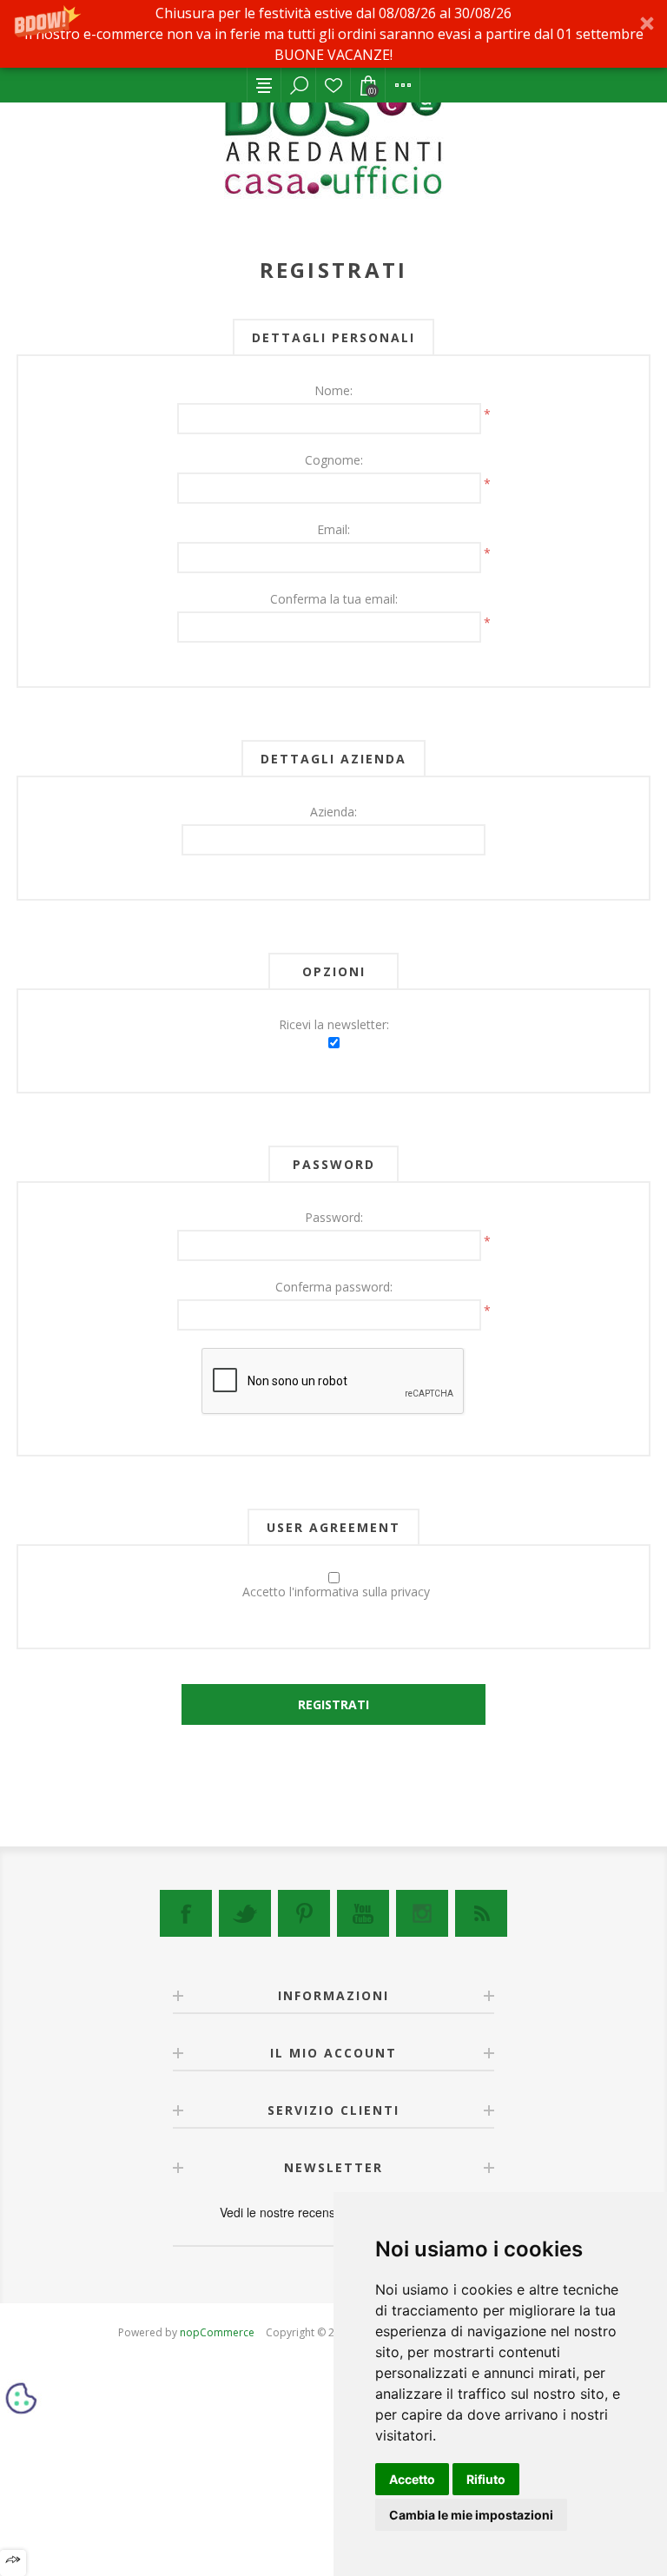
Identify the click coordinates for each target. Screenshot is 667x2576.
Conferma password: (334, 1287)
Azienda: (333, 812)
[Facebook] (186, 1913)
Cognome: (334, 460)
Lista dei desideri (333, 85)
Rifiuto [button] (486, 2479)
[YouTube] (363, 1913)
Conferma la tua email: (334, 599)
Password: (334, 1217)
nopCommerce (217, 2332)
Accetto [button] (412, 2479)
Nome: (333, 390)
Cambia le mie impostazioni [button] (471, 2515)
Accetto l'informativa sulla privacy (336, 1592)
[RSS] (481, 1913)
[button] (333, 34)
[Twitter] (245, 1913)
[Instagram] (422, 1913)
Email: (333, 529)
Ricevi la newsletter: (334, 1024)
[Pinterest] (304, 1913)
